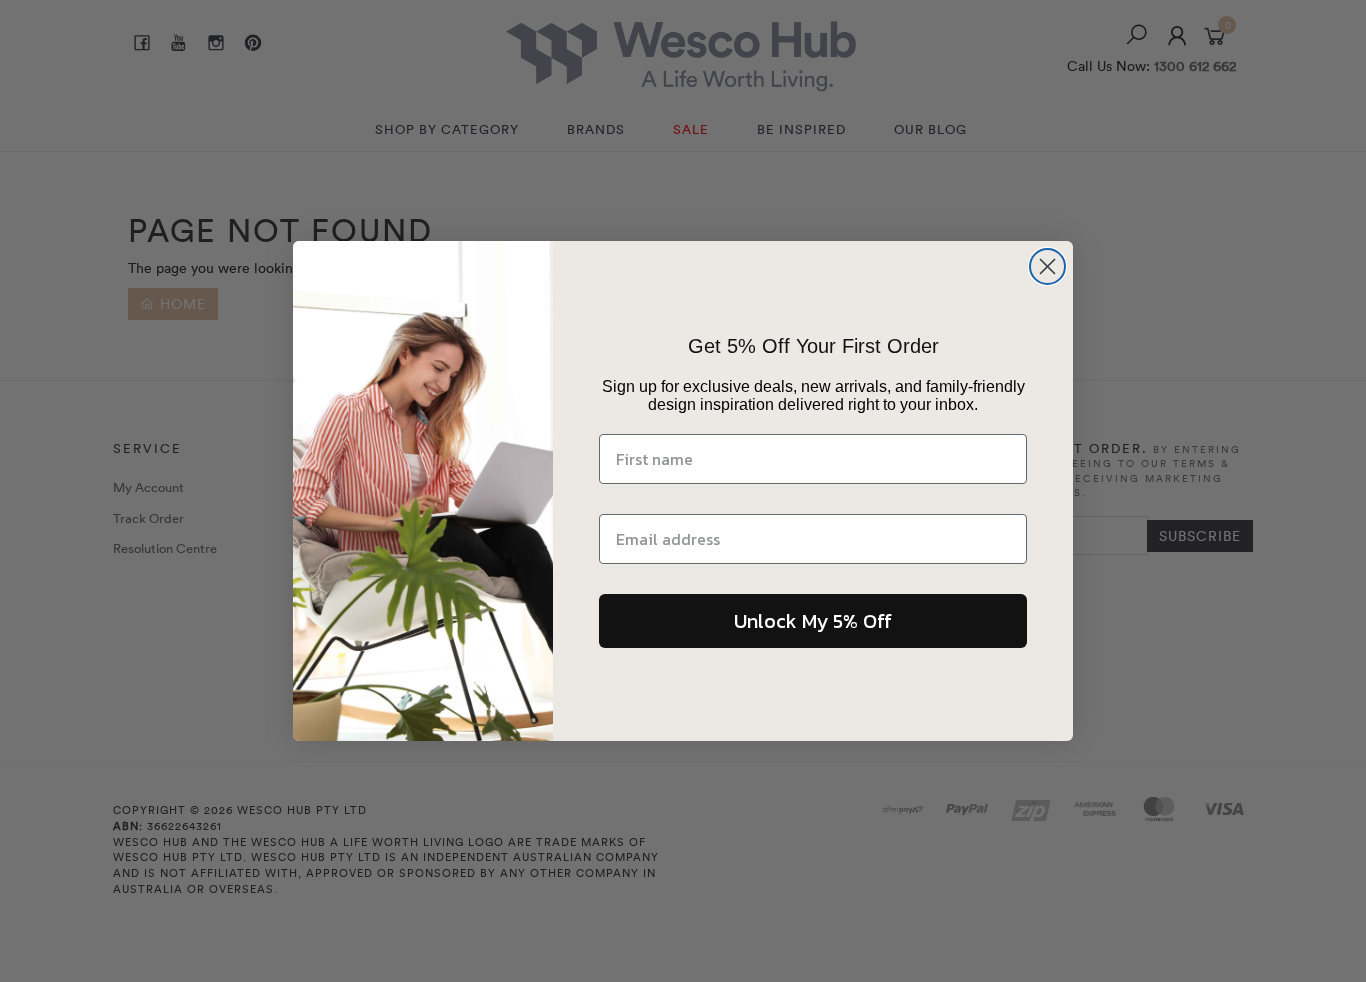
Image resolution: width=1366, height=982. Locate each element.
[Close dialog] (1047, 266)
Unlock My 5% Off (813, 621)
